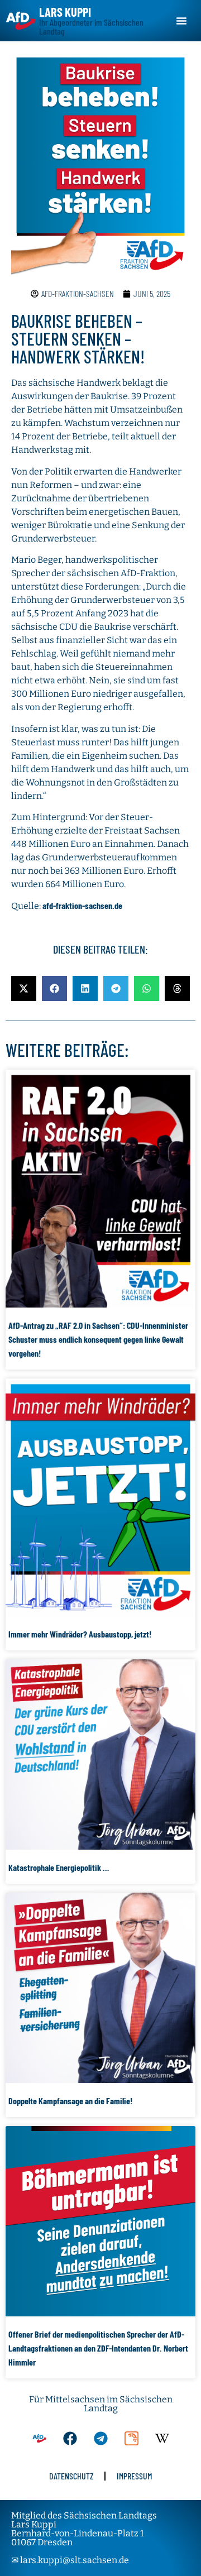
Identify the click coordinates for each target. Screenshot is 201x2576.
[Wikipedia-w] (162, 2438)
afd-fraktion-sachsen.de (82, 905)
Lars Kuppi (65, 12)
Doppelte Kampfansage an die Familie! (70, 2101)
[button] (181, 21)
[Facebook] (70, 2438)
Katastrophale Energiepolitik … (59, 1867)
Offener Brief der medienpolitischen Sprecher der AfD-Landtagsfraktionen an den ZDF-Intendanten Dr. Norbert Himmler (98, 2348)
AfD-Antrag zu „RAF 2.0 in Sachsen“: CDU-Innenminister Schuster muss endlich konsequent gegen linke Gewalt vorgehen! (98, 1339)
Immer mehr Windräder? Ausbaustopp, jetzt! (80, 1634)
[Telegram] (100, 2438)
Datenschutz (71, 2476)
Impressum (134, 2476)
